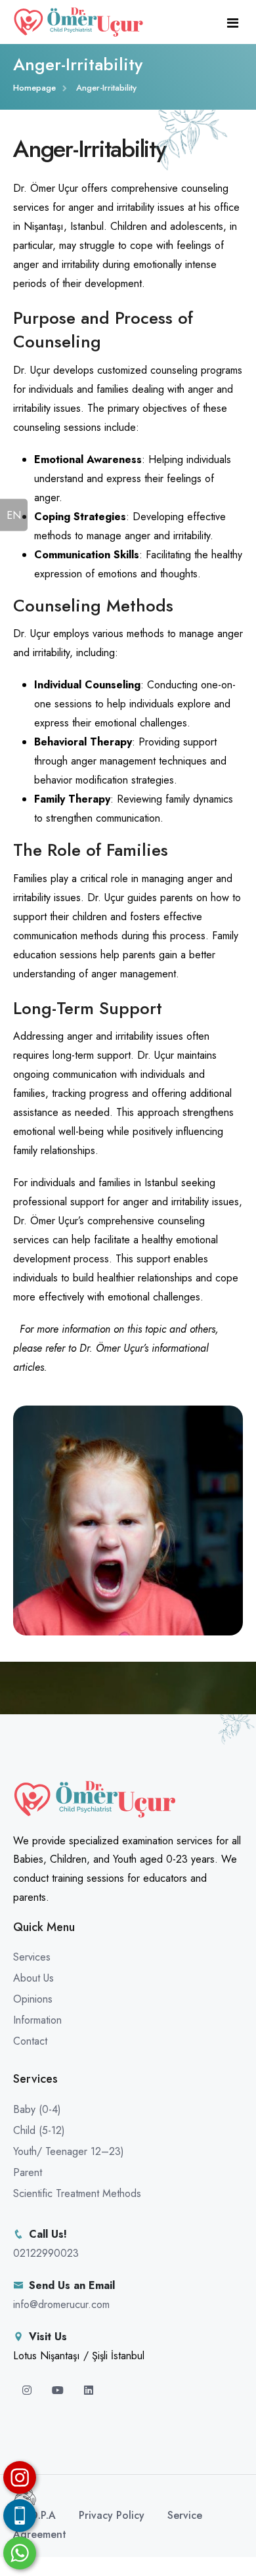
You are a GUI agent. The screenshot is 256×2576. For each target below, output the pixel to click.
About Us (33, 1978)
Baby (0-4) (37, 2109)
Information (37, 2020)
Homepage (34, 88)
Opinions (33, 1999)
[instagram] (29, 2390)
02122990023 (46, 2253)
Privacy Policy (112, 2515)
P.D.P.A (39, 2515)
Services (32, 1957)
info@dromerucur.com (61, 2304)
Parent (28, 2172)
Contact (30, 2041)
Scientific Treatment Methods (77, 2193)
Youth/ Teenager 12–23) (69, 2151)
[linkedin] (89, 2390)
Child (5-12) (39, 2130)
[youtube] (59, 2390)
